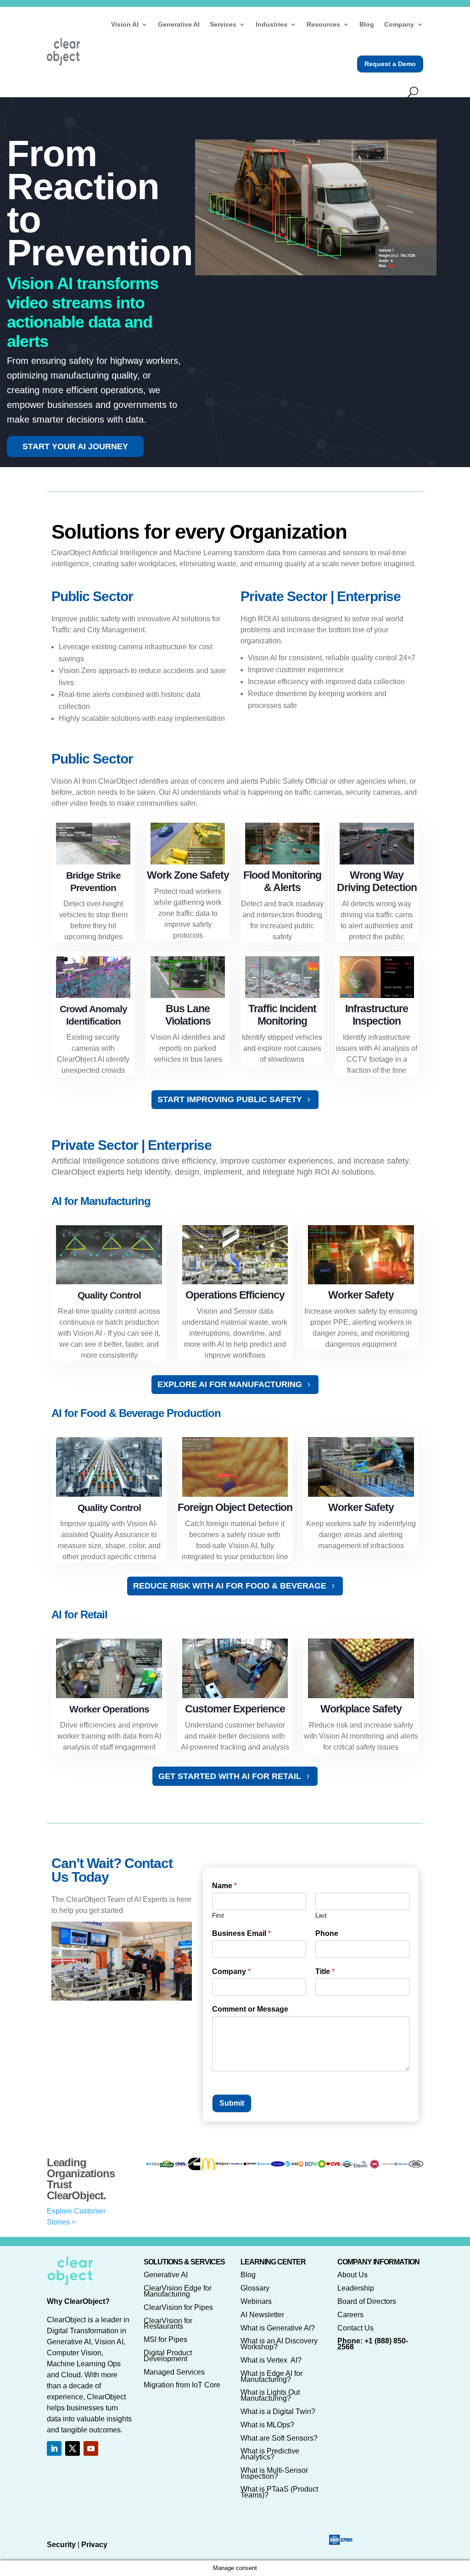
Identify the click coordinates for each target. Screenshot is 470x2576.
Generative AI (179, 24)
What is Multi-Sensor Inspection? (274, 2473)
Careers (350, 2315)
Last (321, 1915)
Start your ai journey (75, 446)
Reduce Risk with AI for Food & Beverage (230, 1586)
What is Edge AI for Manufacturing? (271, 2376)
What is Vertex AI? (271, 2360)
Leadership (356, 2288)
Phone (327, 1933)
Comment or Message (250, 2009)
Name (224, 1886)
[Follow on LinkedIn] (54, 2448)
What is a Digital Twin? (278, 2412)
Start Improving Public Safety (230, 1099)
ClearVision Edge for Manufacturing (178, 2291)
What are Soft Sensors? (279, 2438)
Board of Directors (367, 2301)
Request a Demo (390, 64)
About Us (352, 2275)
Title (325, 1971)
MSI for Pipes (165, 2339)
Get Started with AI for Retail (230, 1776)
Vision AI (125, 24)
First (218, 1915)
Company (399, 24)
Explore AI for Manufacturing (230, 1384)
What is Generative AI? (278, 2328)
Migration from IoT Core (182, 2385)
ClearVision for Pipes (178, 2307)
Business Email (241, 1933)
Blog (367, 24)
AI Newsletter (262, 2315)
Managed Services (174, 2372)
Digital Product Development (168, 2356)
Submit (232, 2103)
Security (61, 2545)
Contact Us (355, 2328)
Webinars (256, 2301)
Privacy (94, 2545)
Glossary (255, 2288)
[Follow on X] (73, 2448)
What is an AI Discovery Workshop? (279, 2344)
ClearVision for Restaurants (168, 2324)
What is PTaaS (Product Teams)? (279, 2492)
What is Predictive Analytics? (270, 2454)
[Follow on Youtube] (91, 2448)
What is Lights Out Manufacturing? (270, 2395)
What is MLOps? (267, 2425)
